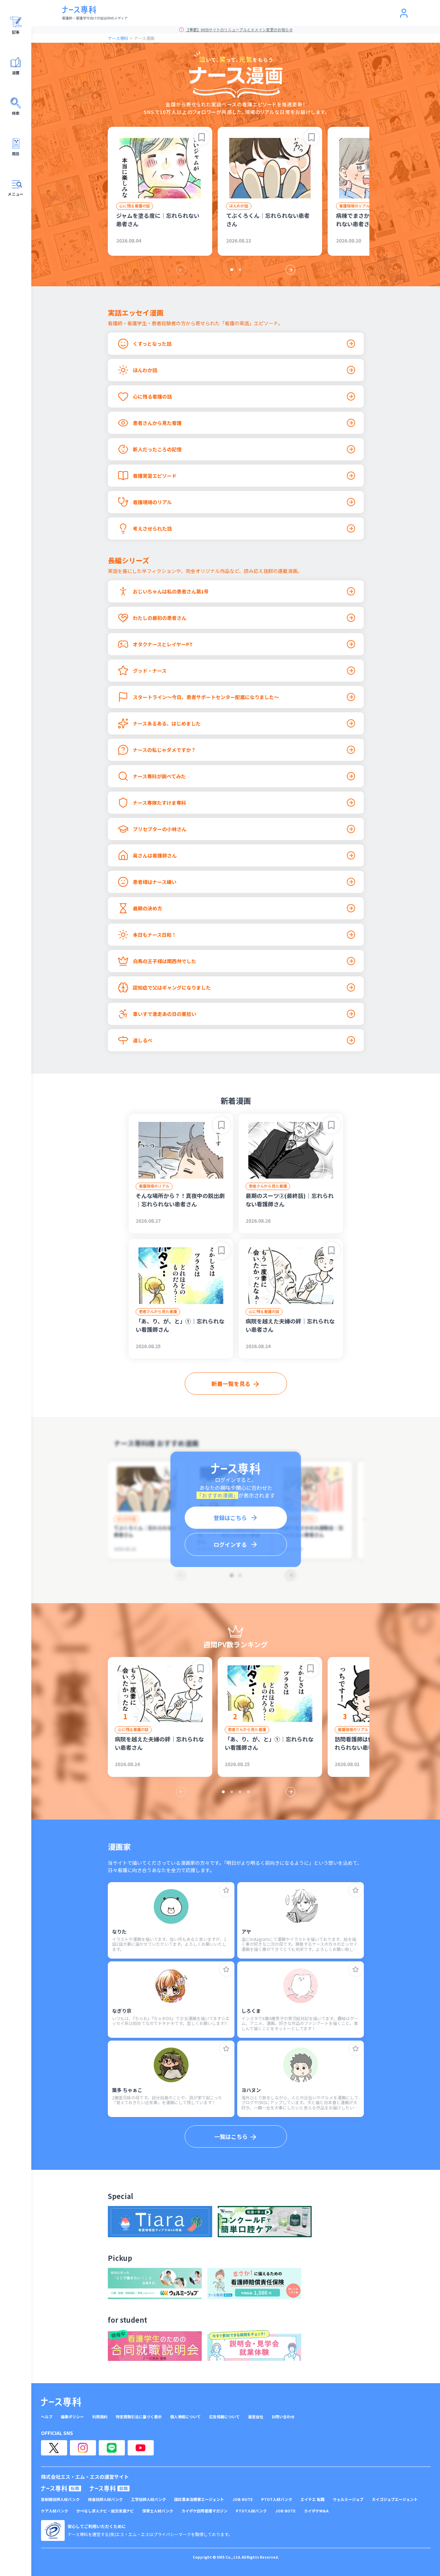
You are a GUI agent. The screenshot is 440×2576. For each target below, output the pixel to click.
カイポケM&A (316, 2511)
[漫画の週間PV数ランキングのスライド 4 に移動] (248, 1792)
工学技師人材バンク (149, 2499)
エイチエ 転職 (313, 2499)
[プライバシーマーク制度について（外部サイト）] (53, 2530)
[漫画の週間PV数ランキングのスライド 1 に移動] (223, 1792)
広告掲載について (224, 2417)
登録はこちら (230, 1518)
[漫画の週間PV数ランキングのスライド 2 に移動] (232, 1792)
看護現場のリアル (354, 206)
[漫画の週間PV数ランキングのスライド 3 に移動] (240, 1792)
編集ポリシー (72, 2417)
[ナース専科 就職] (110, 2488)
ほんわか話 (239, 206)
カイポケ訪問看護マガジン (205, 2511)
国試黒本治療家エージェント (199, 2499)
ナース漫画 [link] (144, 38)
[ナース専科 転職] (61, 2488)
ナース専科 (118, 38)
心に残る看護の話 (135, 206)
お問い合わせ (283, 2417)
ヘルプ (47, 2417)
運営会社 (256, 2417)
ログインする (230, 1544)
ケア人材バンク (55, 2511)
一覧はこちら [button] (231, 2136)
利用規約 (100, 2417)
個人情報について (185, 2417)
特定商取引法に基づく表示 (139, 2417)
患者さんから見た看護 (268, 1186)
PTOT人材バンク (277, 2499)
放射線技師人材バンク (60, 2499)
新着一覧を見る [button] (231, 1384)
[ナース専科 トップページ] (61, 2402)
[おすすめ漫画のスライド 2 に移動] (240, 270)
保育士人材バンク (158, 2511)
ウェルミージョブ (348, 2499)
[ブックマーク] (202, 137)
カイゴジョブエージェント (395, 2499)
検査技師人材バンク (105, 2499)
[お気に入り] (226, 1890)
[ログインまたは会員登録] (404, 13)
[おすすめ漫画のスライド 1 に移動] (232, 270)
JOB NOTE (243, 2499)
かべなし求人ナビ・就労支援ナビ (105, 2511)
